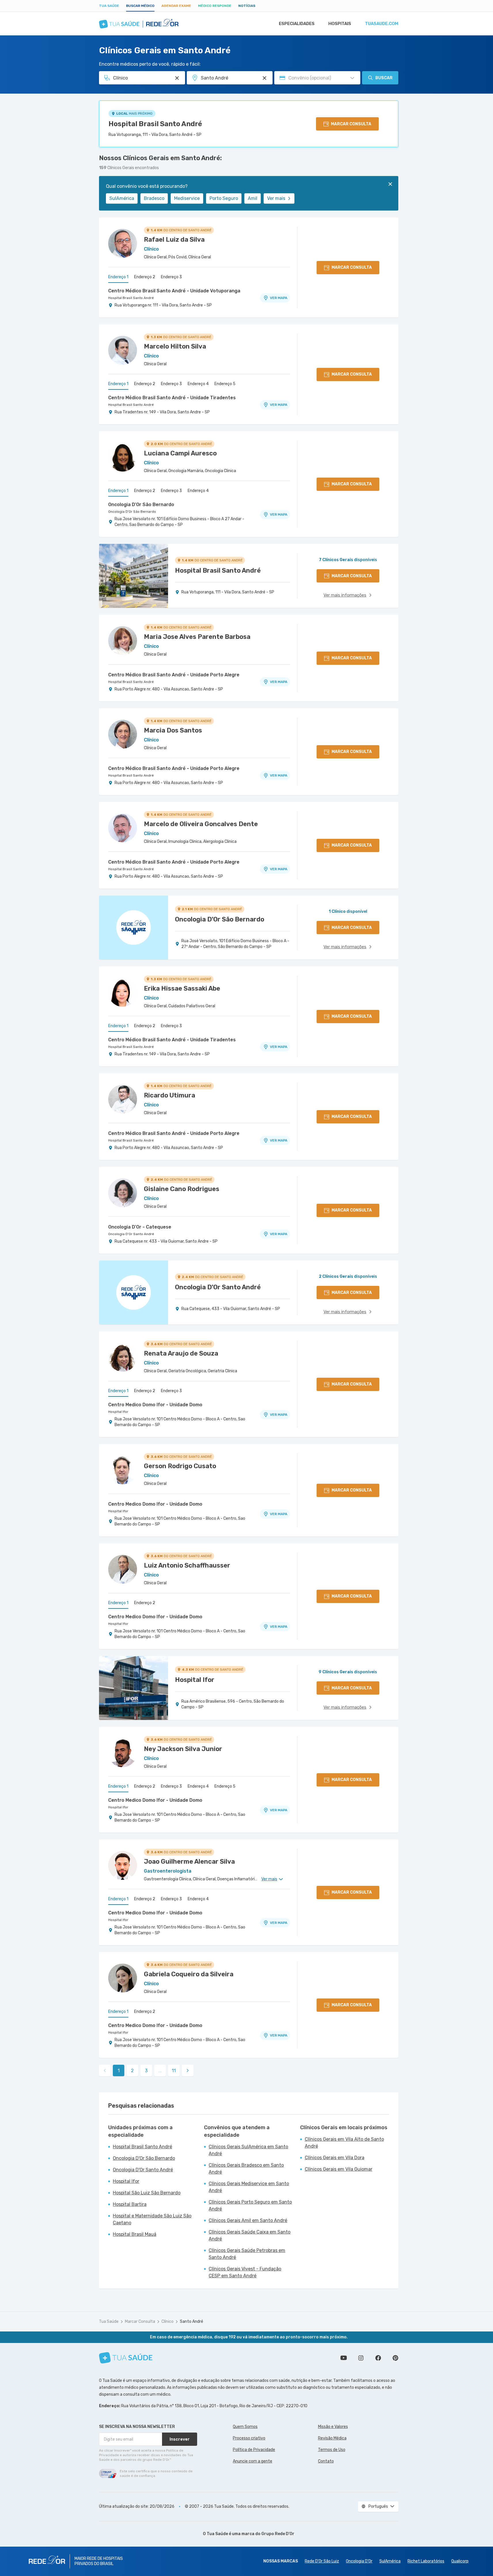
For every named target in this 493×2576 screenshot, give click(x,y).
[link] (188, 2070)
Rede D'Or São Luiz (322, 2561)
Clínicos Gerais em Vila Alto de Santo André (344, 2143)
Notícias (247, 6)
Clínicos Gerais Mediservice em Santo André (249, 2187)
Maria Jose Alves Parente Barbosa (197, 637)
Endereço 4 (198, 384)
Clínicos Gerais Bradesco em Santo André (246, 2169)
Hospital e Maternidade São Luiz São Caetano (152, 2219)
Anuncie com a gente (253, 2461)
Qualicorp (460, 2561)
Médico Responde (215, 6)
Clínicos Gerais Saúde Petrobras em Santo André (247, 2254)
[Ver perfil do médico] (123, 243)
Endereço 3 (171, 277)
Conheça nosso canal (344, 2358)
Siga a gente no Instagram (361, 2358)
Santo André (192, 2322)
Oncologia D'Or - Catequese (140, 1227)
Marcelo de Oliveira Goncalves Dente (201, 824)
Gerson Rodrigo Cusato (180, 1466)
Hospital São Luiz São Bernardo (147, 2193)
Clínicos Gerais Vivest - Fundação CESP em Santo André (245, 2272)
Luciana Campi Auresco (180, 453)
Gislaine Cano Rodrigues (182, 1189)
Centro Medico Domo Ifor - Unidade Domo (155, 1405)
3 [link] (146, 2071)
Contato (326, 2461)
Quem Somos (245, 2427)
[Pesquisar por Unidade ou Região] (264, 78)
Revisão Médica (332, 2438)
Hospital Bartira (130, 2204)
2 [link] (132, 2071)
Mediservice (187, 198)
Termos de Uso (332, 2450)
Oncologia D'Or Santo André (131, 1234)
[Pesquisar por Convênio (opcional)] (352, 78)
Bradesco (154, 198)
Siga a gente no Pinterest (395, 2358)
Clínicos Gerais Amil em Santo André (248, 2220)
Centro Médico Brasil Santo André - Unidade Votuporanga (174, 291)
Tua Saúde (109, 6)
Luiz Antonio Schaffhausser (187, 1565)
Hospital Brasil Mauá (135, 2234)
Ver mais (276, 198)
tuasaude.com (382, 24)
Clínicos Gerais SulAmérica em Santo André (248, 2150)
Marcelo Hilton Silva (175, 346)
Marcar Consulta (140, 2322)
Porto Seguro (224, 198)
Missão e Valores (333, 2427)
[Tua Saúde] (126, 2358)
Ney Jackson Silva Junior (183, 1749)
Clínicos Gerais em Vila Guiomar (339, 2169)
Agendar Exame (176, 6)
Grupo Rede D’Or (278, 2534)
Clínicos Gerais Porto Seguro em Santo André (250, 2205)
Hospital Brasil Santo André (155, 124)
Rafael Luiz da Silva (174, 240)
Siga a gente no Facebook (378, 2358)
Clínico (167, 2322)
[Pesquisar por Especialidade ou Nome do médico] (177, 78)
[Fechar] (390, 184)
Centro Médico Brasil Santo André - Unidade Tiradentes (172, 398)
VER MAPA (279, 298)
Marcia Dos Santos (173, 730)
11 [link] (174, 2071)
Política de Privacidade (254, 2450)
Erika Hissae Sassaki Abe (182, 988)
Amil (253, 198)
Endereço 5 (225, 384)
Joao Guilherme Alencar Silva (189, 1862)
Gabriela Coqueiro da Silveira (189, 1974)
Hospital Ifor (118, 1412)
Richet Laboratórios (426, 2561)
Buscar (384, 78)
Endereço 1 (118, 277)
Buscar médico (140, 6)
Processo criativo (249, 2438)
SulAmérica (122, 198)
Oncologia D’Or (359, 2561)
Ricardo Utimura (170, 1095)
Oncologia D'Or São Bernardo (141, 505)
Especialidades (297, 24)
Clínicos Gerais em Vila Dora (335, 2158)
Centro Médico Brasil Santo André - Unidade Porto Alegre (174, 675)
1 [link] (119, 2071)
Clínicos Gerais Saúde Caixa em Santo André (250, 2235)
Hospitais (340, 24)
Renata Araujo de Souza (181, 1353)
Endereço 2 (145, 277)
